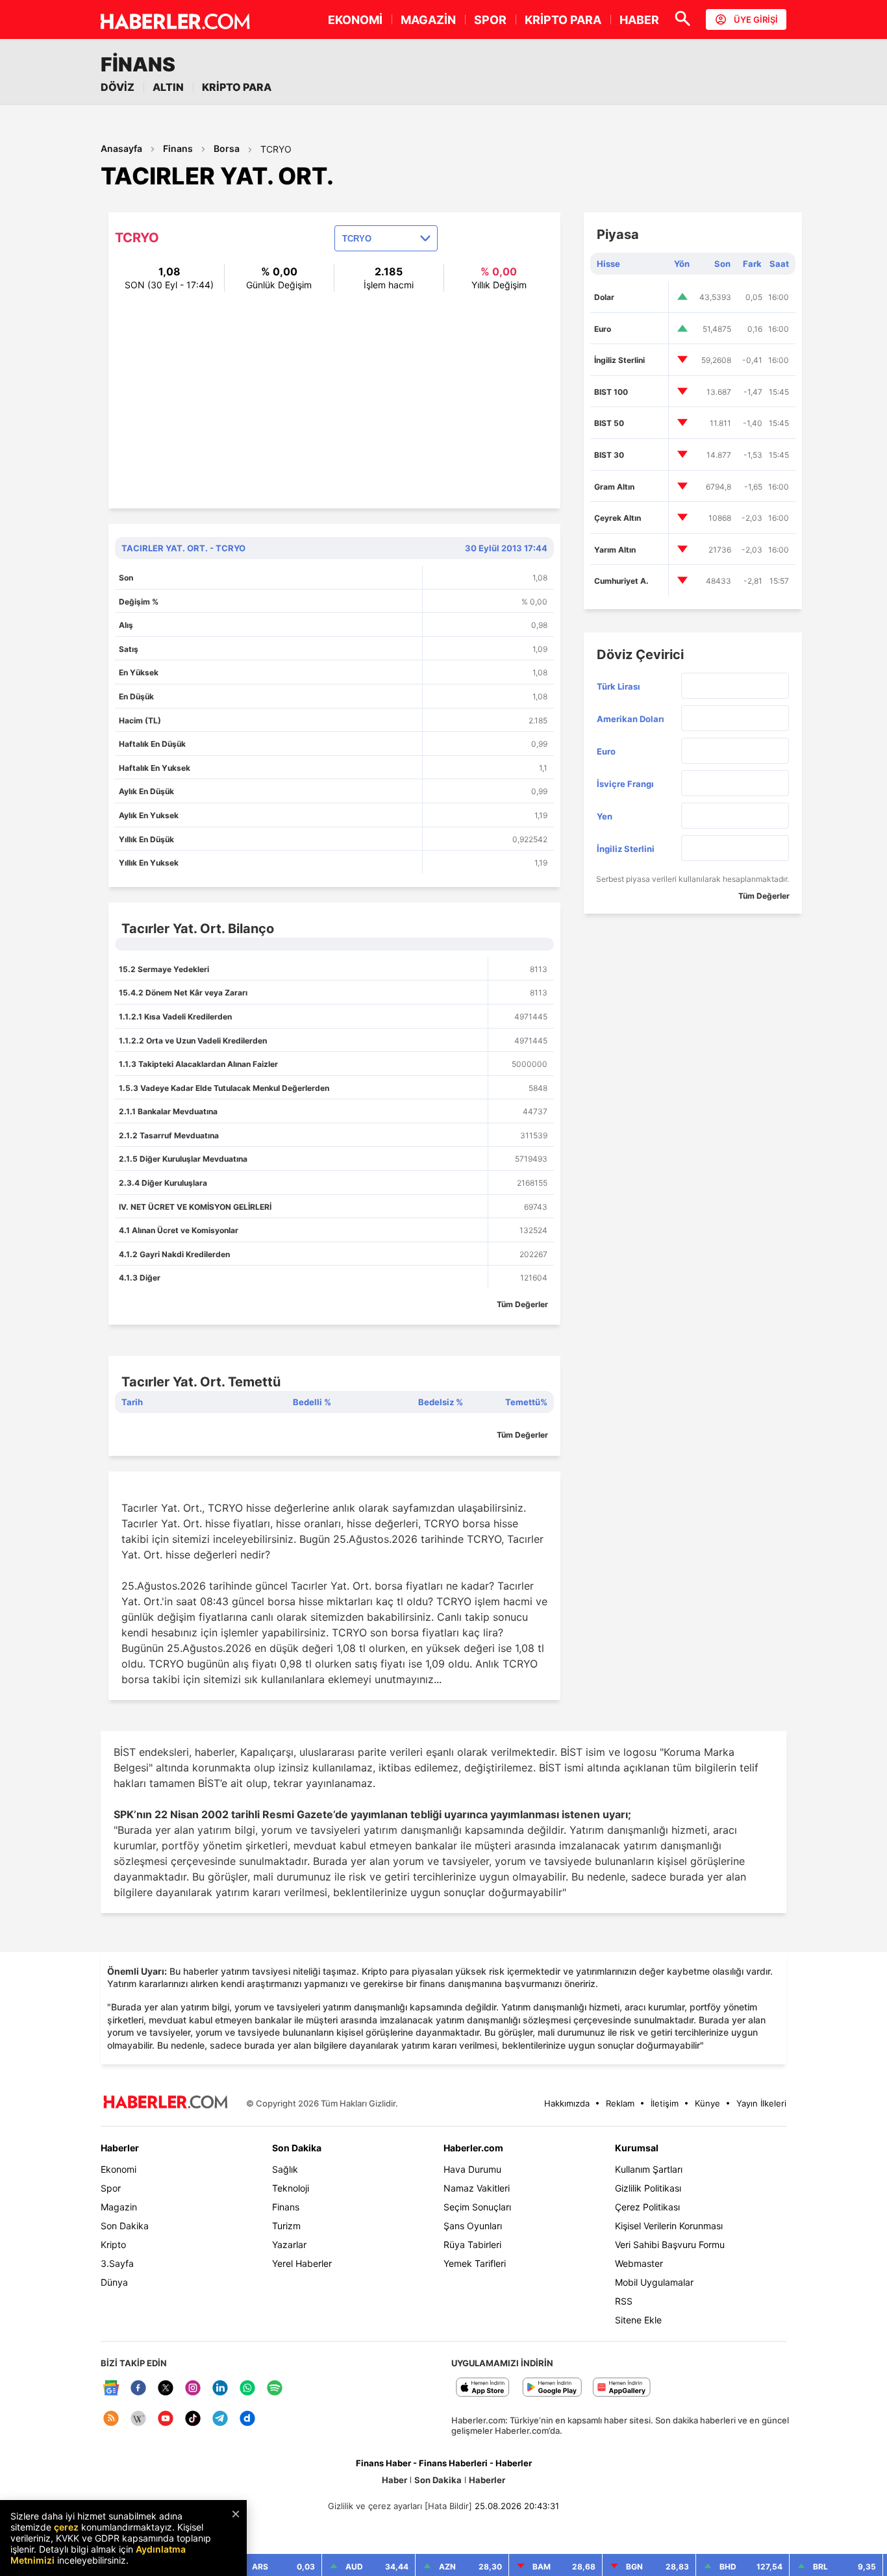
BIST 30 (609, 455)
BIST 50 (609, 423)
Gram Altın (614, 487)
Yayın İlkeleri (761, 2103)
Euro (603, 329)
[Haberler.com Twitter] (166, 2389)
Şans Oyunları (473, 2226)
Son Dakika (125, 2226)
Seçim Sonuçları (477, 2207)
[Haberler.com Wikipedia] (138, 2419)
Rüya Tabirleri (472, 2245)
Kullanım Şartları (649, 2169)
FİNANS (138, 64)
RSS (624, 2301)
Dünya (114, 2282)
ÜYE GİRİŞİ (756, 19)
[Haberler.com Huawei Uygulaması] (622, 2388)
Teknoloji (291, 2188)
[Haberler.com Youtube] (166, 2419)
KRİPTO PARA (563, 20)
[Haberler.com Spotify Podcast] (275, 2389)
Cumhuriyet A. (621, 581)
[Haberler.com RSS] (111, 2419)
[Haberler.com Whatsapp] (247, 2389)
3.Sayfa (117, 2263)
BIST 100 (611, 392)
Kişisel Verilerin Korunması (669, 2226)
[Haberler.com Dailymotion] (247, 2419)
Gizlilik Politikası (648, 2188)
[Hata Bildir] (448, 2506)
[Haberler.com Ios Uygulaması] (483, 2388)
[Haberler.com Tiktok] (193, 2419)
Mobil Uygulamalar (654, 2282)
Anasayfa (121, 148)
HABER (639, 20)
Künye (707, 2103)
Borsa (227, 148)
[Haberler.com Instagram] (193, 2389)
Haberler (120, 2148)
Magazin (119, 2207)
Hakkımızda (567, 2103)
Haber (394, 2480)
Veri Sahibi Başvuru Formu (670, 2245)
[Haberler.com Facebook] (138, 2389)
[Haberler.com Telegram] (220, 2419)
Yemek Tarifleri (475, 2263)
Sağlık (285, 2169)
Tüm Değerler (522, 1304)
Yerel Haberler (302, 2263)
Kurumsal (637, 2148)
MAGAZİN (428, 20)
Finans (178, 148)
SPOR (490, 20)
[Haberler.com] (166, 2103)
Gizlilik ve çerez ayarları (375, 2506)
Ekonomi (119, 2169)
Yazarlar (289, 2245)
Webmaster (639, 2263)
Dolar (604, 297)
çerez (66, 2527)
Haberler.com (473, 2148)
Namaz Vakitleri (477, 2188)
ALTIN (168, 87)
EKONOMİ (355, 20)
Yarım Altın (615, 550)
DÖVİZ (118, 87)
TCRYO (276, 149)
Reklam (620, 2103)
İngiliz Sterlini (619, 360)
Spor (111, 2188)
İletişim (665, 2103)
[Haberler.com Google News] (111, 2389)
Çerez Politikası (647, 2207)
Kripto (113, 2245)
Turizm (286, 2226)
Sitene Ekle (638, 2320)
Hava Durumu (472, 2169)
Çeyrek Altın (618, 518)
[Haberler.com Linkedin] (220, 2389)
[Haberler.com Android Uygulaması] (552, 2388)
